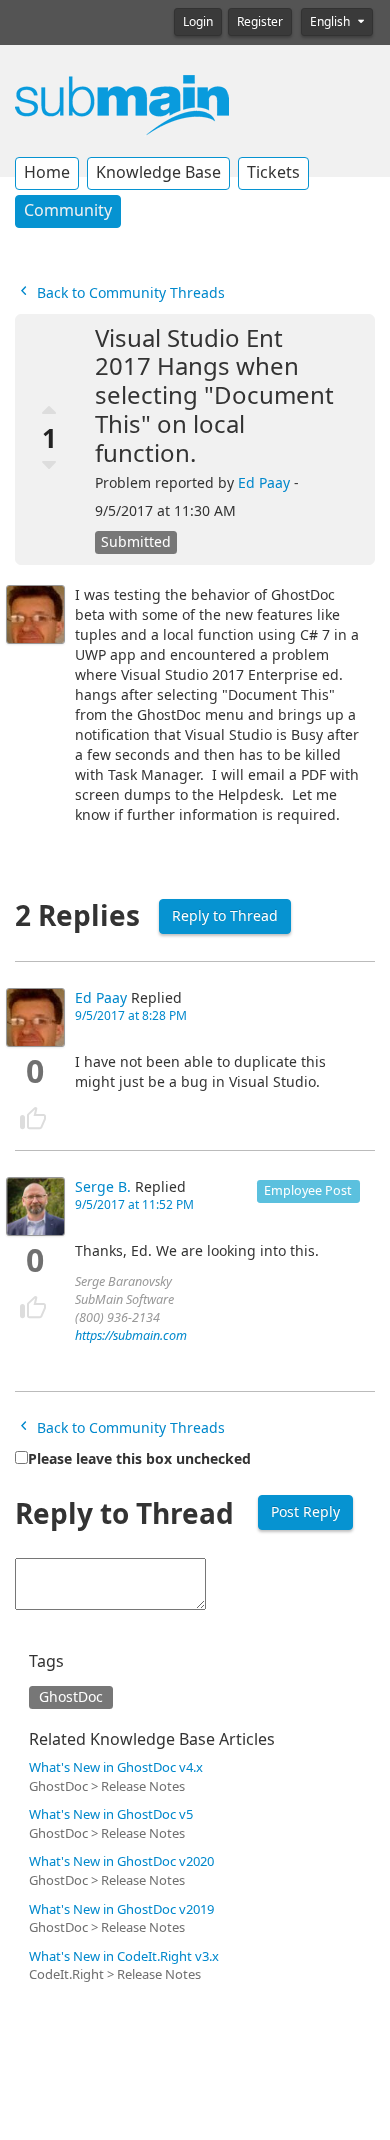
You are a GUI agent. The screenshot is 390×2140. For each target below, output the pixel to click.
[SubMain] (122, 104)
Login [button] (198, 22)
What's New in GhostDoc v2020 (121, 1861)
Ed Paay (264, 483)
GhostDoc (71, 1697)
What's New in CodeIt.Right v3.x (124, 1956)
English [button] (331, 22)
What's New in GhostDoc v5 (111, 1814)
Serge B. (103, 1187)
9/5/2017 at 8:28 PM (131, 1016)
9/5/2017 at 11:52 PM (134, 1205)
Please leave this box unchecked (139, 1459)
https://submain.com (131, 1335)
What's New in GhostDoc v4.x (116, 1767)
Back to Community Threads (129, 293)
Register (260, 22)
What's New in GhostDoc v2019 (121, 1909)
